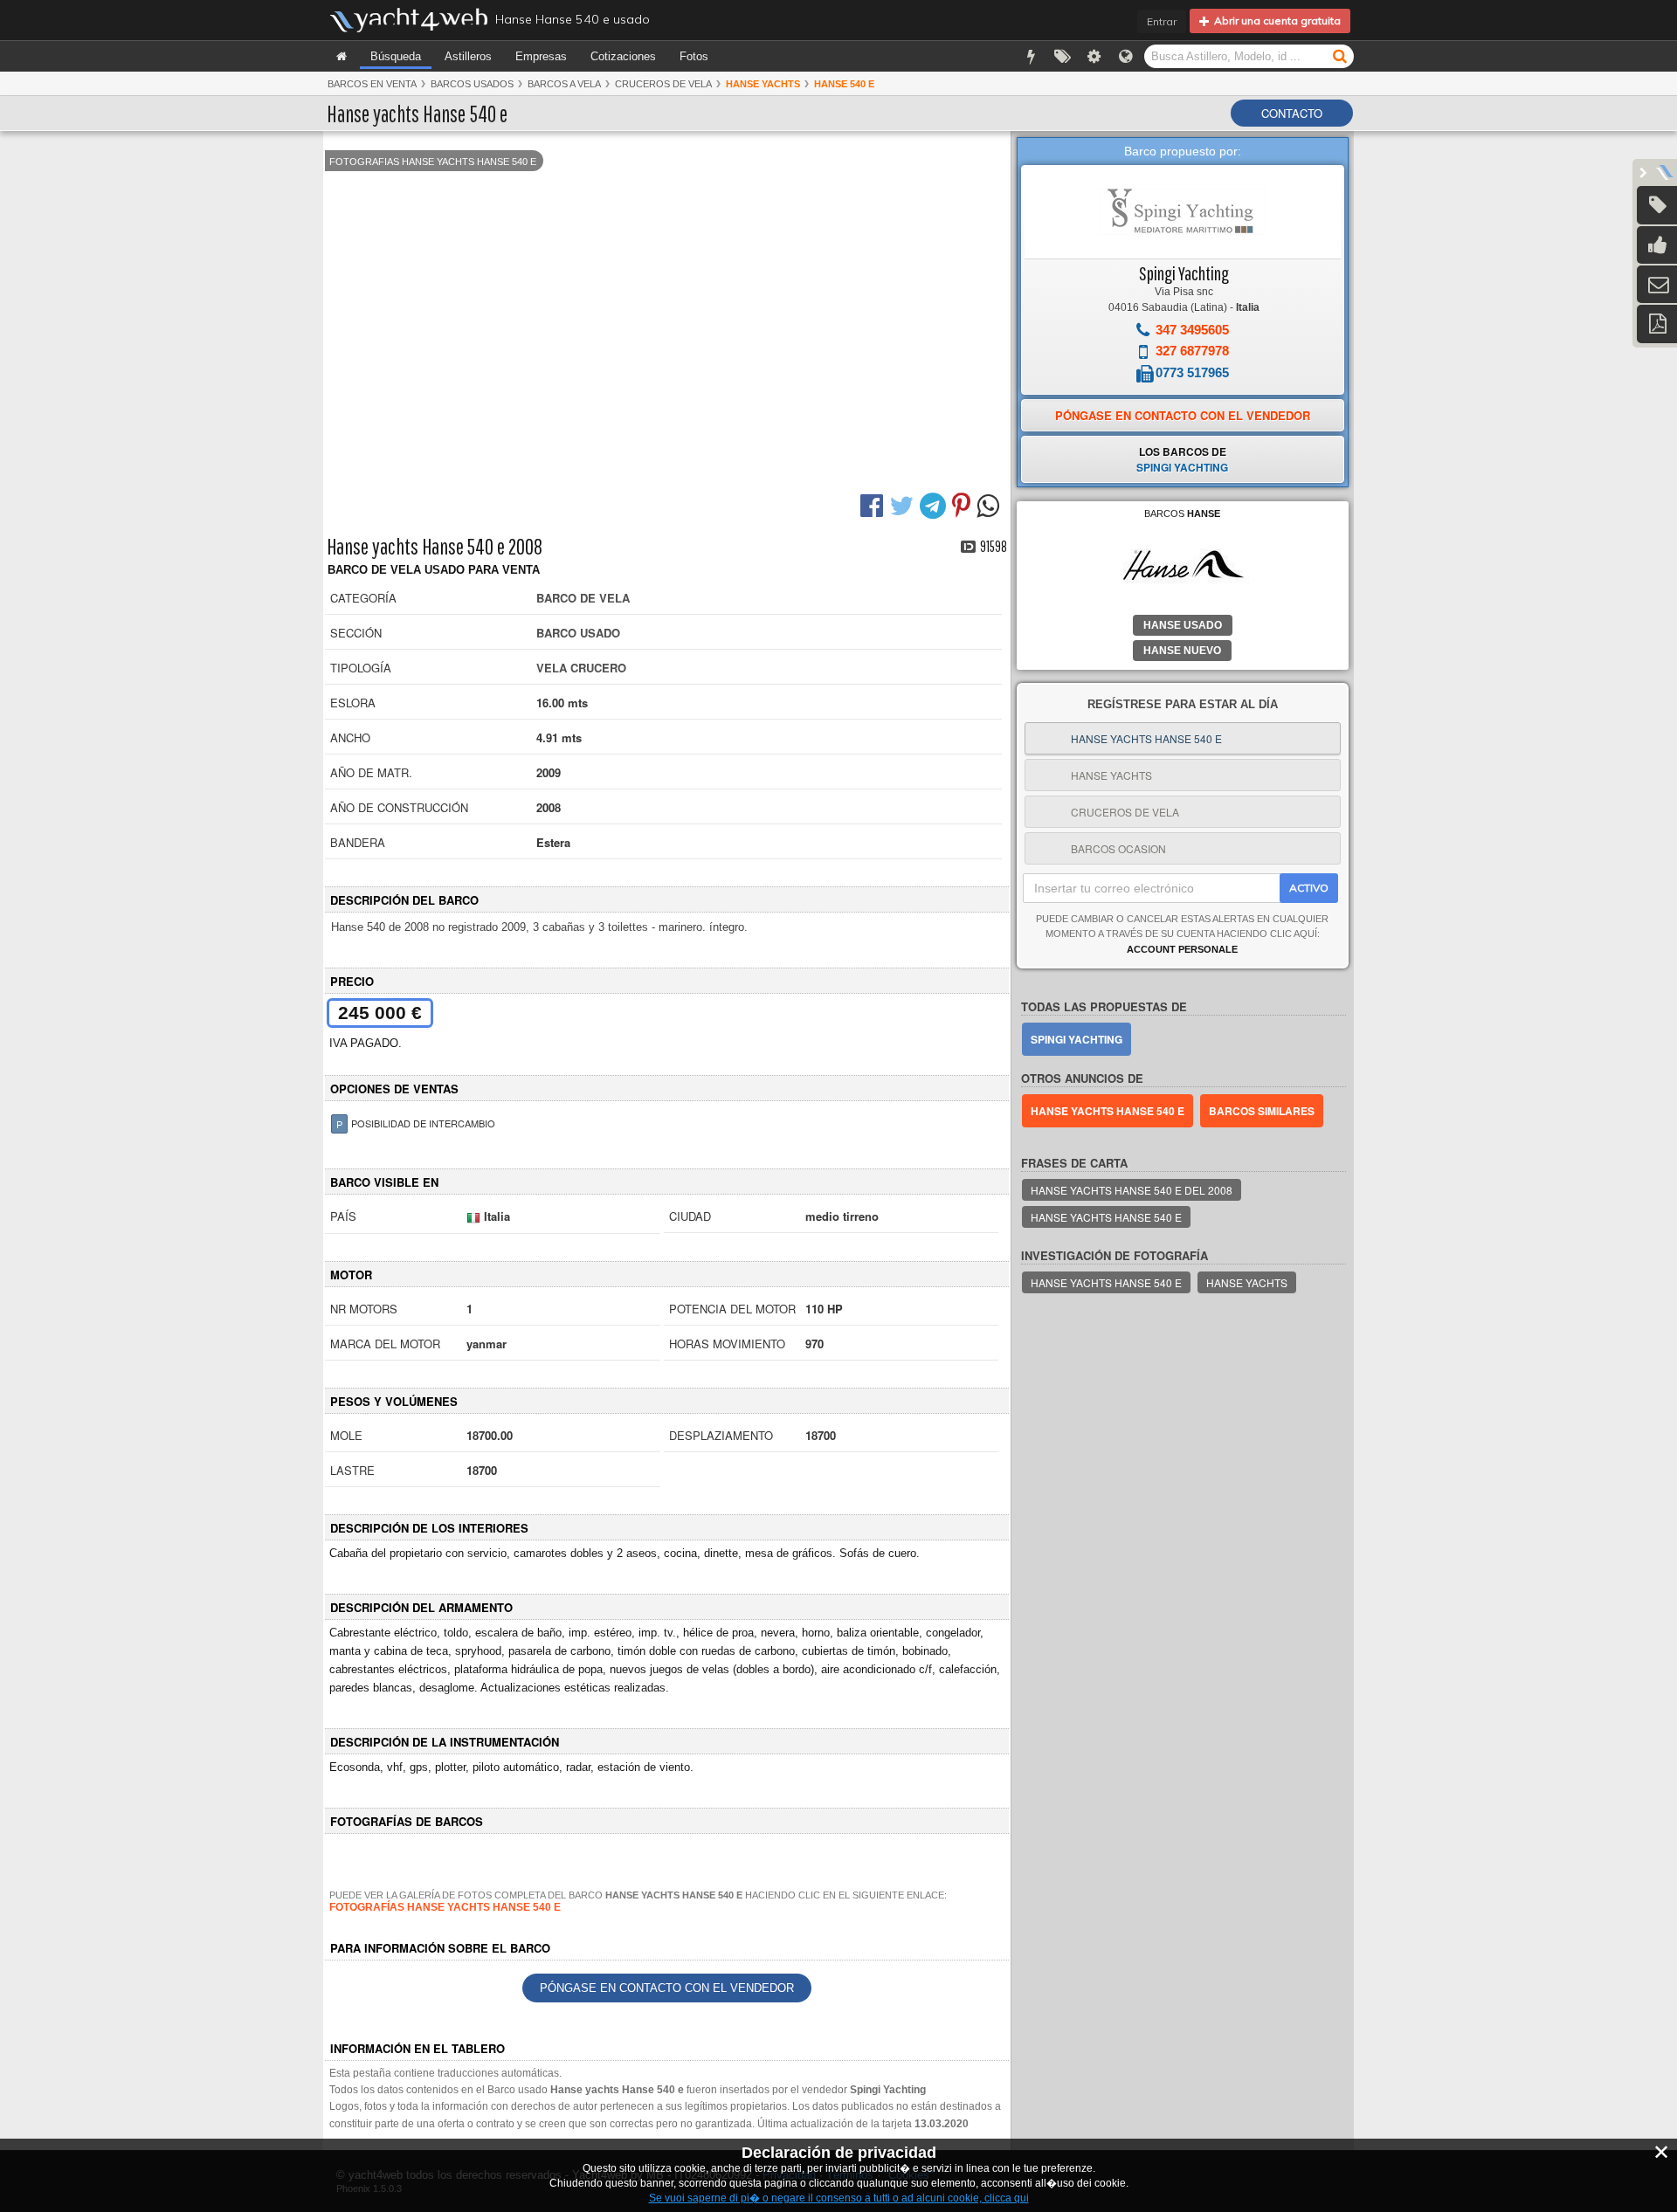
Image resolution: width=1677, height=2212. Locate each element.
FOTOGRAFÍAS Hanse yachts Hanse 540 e (445, 1907)
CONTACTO (1292, 113)
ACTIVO (1309, 888)
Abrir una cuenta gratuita (1275, 21)
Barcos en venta (372, 84)
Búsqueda (396, 56)
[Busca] (1340, 55)
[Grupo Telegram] (935, 504)
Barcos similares (1262, 1111)
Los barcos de (1182, 459)
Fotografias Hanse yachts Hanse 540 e (433, 162)
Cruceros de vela (663, 84)
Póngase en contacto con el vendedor (667, 1988)
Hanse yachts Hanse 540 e (1108, 1111)
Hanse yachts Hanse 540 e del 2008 (1132, 1190)
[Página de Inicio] (342, 56)
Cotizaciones (623, 56)
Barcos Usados (472, 84)
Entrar (1162, 21)
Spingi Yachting (1184, 273)
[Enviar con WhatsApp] (990, 504)
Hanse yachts (1247, 1282)
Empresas (541, 56)
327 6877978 (1192, 351)
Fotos (694, 56)
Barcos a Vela (564, 84)
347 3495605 (1192, 330)
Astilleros (468, 56)
